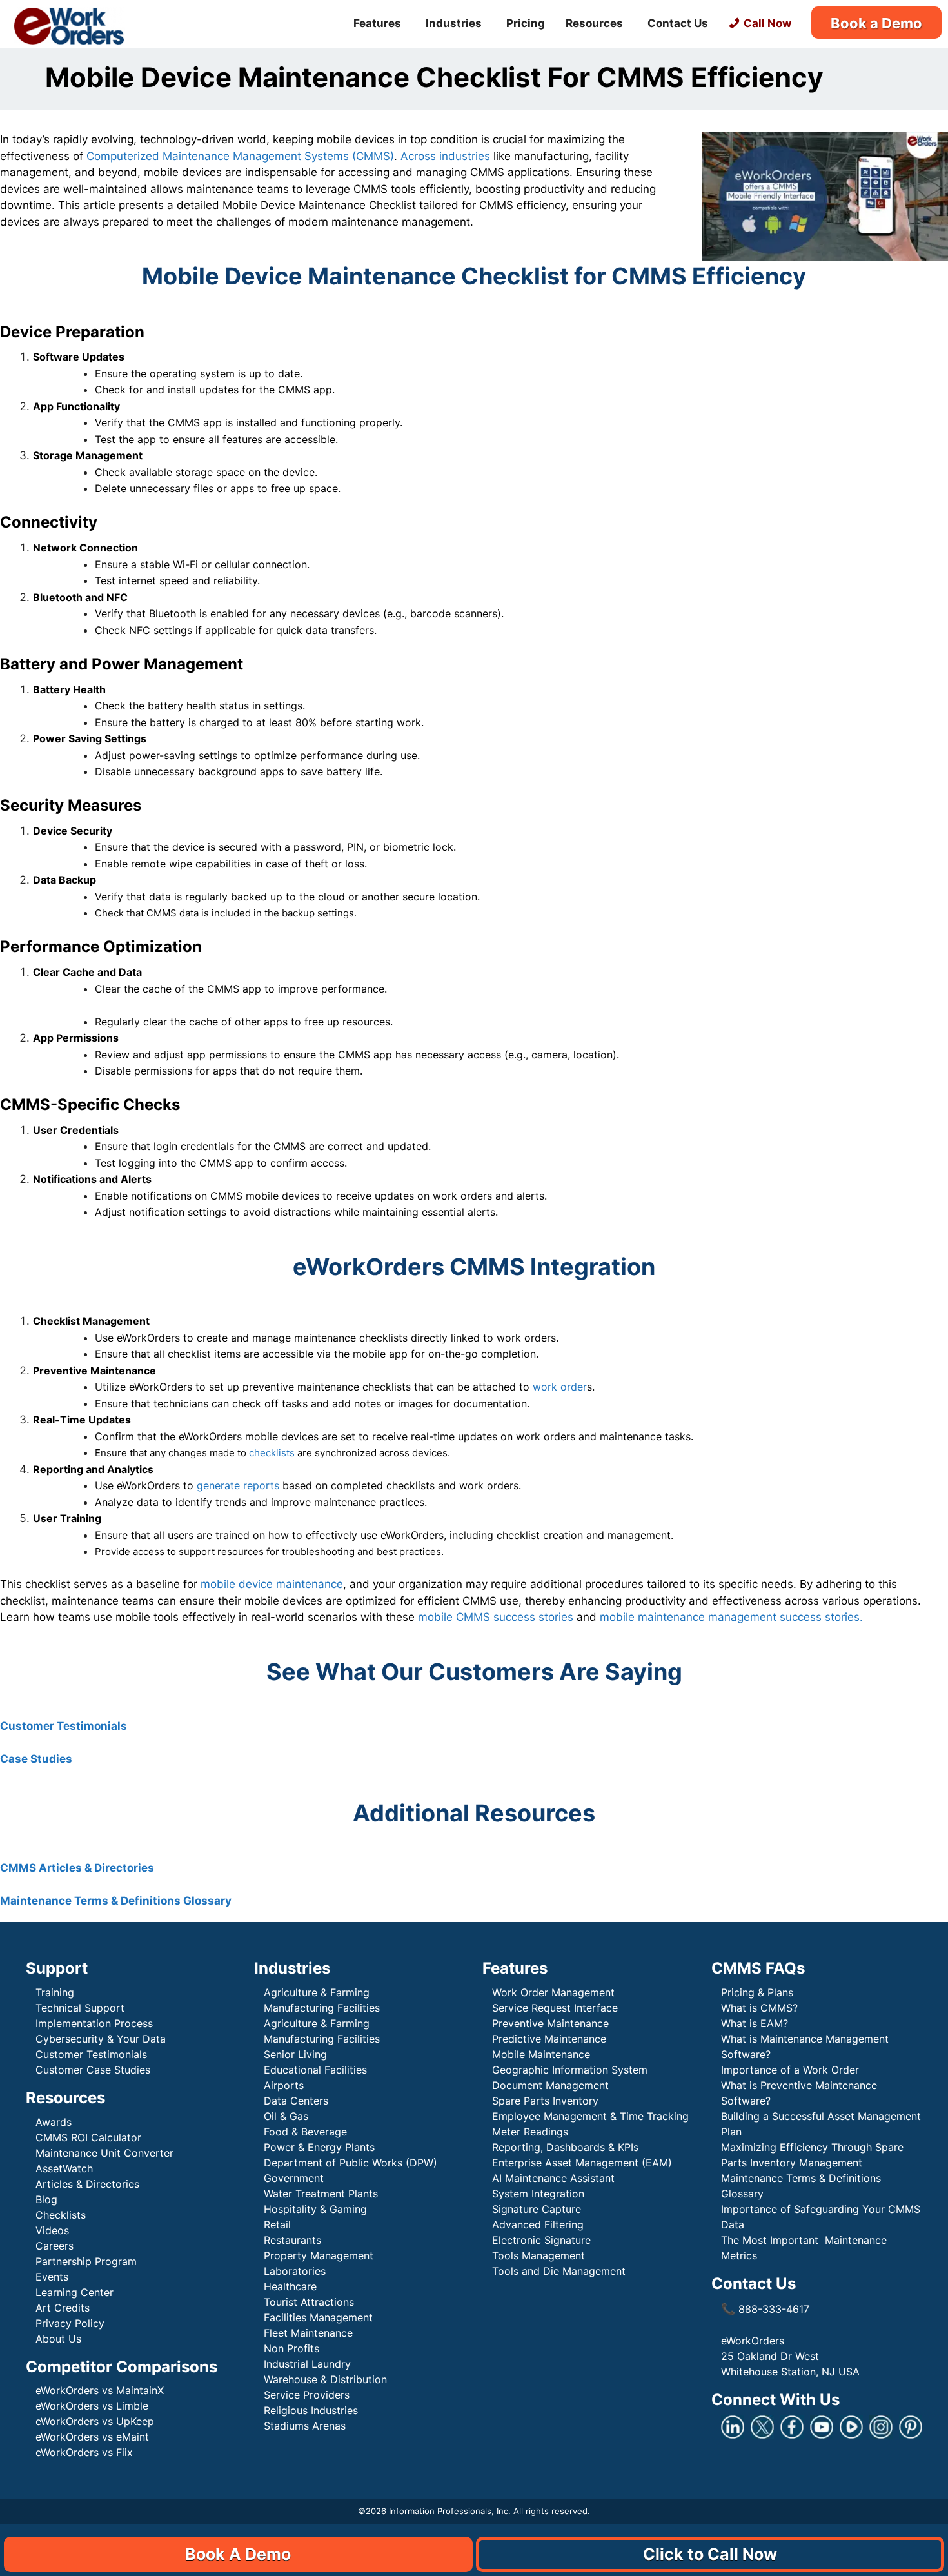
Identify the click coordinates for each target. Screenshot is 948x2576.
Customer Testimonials (65, 1726)
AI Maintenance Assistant (553, 2178)
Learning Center (74, 2292)
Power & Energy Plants (319, 2147)
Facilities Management (318, 2317)
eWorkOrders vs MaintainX (100, 2390)
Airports (285, 2085)
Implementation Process (94, 2023)
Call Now (767, 23)
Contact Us (678, 23)
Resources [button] (594, 23)
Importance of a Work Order (790, 2070)
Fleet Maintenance (308, 2333)
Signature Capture (537, 2209)
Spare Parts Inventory (545, 2101)
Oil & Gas (286, 2116)
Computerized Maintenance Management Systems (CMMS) (240, 156)
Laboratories (295, 2271)
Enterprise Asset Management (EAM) (582, 2163)
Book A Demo (238, 2554)
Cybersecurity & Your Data (101, 2039)
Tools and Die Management (559, 2271)
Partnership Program (86, 2261)
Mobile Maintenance (543, 2054)
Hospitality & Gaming (315, 2209)
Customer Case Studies (93, 2070)
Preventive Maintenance (550, 2023)
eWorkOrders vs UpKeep (95, 2421)
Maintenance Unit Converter (104, 2153)
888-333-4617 (765, 2309)
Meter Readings (530, 2132)
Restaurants (292, 2240)
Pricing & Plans (757, 1992)
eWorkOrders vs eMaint (92, 2437)
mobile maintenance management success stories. (731, 1617)
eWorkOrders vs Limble (92, 2406)
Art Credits (63, 2308)
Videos (52, 2230)
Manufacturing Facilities (322, 2008)
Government (294, 2178)
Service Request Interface (555, 2008)
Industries (454, 23)
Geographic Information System (570, 2070)
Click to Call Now (710, 2554)
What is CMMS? (759, 2008)
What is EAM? (755, 2023)
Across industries (445, 156)
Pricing (526, 23)
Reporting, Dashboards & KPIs (565, 2147)
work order (560, 1387)
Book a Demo (876, 23)
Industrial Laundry (307, 2364)
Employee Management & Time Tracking (590, 2116)
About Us (58, 2339)
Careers (54, 2246)
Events (52, 2277)
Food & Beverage (305, 2132)
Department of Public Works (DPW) (351, 2163)
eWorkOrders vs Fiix (84, 2452)
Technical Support (80, 2008)
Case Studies (36, 1759)
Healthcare (290, 2286)
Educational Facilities (315, 2070)
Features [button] (377, 23)
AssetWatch (64, 2168)
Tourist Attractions (309, 2302)
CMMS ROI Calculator (88, 2137)
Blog (46, 2199)
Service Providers (307, 2395)
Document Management (550, 2085)
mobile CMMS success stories (496, 1617)
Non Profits (291, 2348)
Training (55, 1992)
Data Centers (296, 2101)
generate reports (238, 1485)
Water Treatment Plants (321, 2194)
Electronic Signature (541, 2240)
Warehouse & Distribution (325, 2379)
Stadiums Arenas (305, 2426)
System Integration (538, 2194)
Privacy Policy (70, 2323)
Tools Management (538, 2255)
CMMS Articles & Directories (77, 1868)
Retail (277, 2224)
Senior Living (295, 2054)
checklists (272, 1453)
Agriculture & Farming (317, 1992)
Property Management (319, 2255)
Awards (54, 2122)
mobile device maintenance (272, 1584)
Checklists (61, 2215)
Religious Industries (311, 2410)
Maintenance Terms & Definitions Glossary (116, 1901)
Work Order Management (553, 1992)
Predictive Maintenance (551, 2039)
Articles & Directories (87, 2184)
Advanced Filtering (538, 2224)
